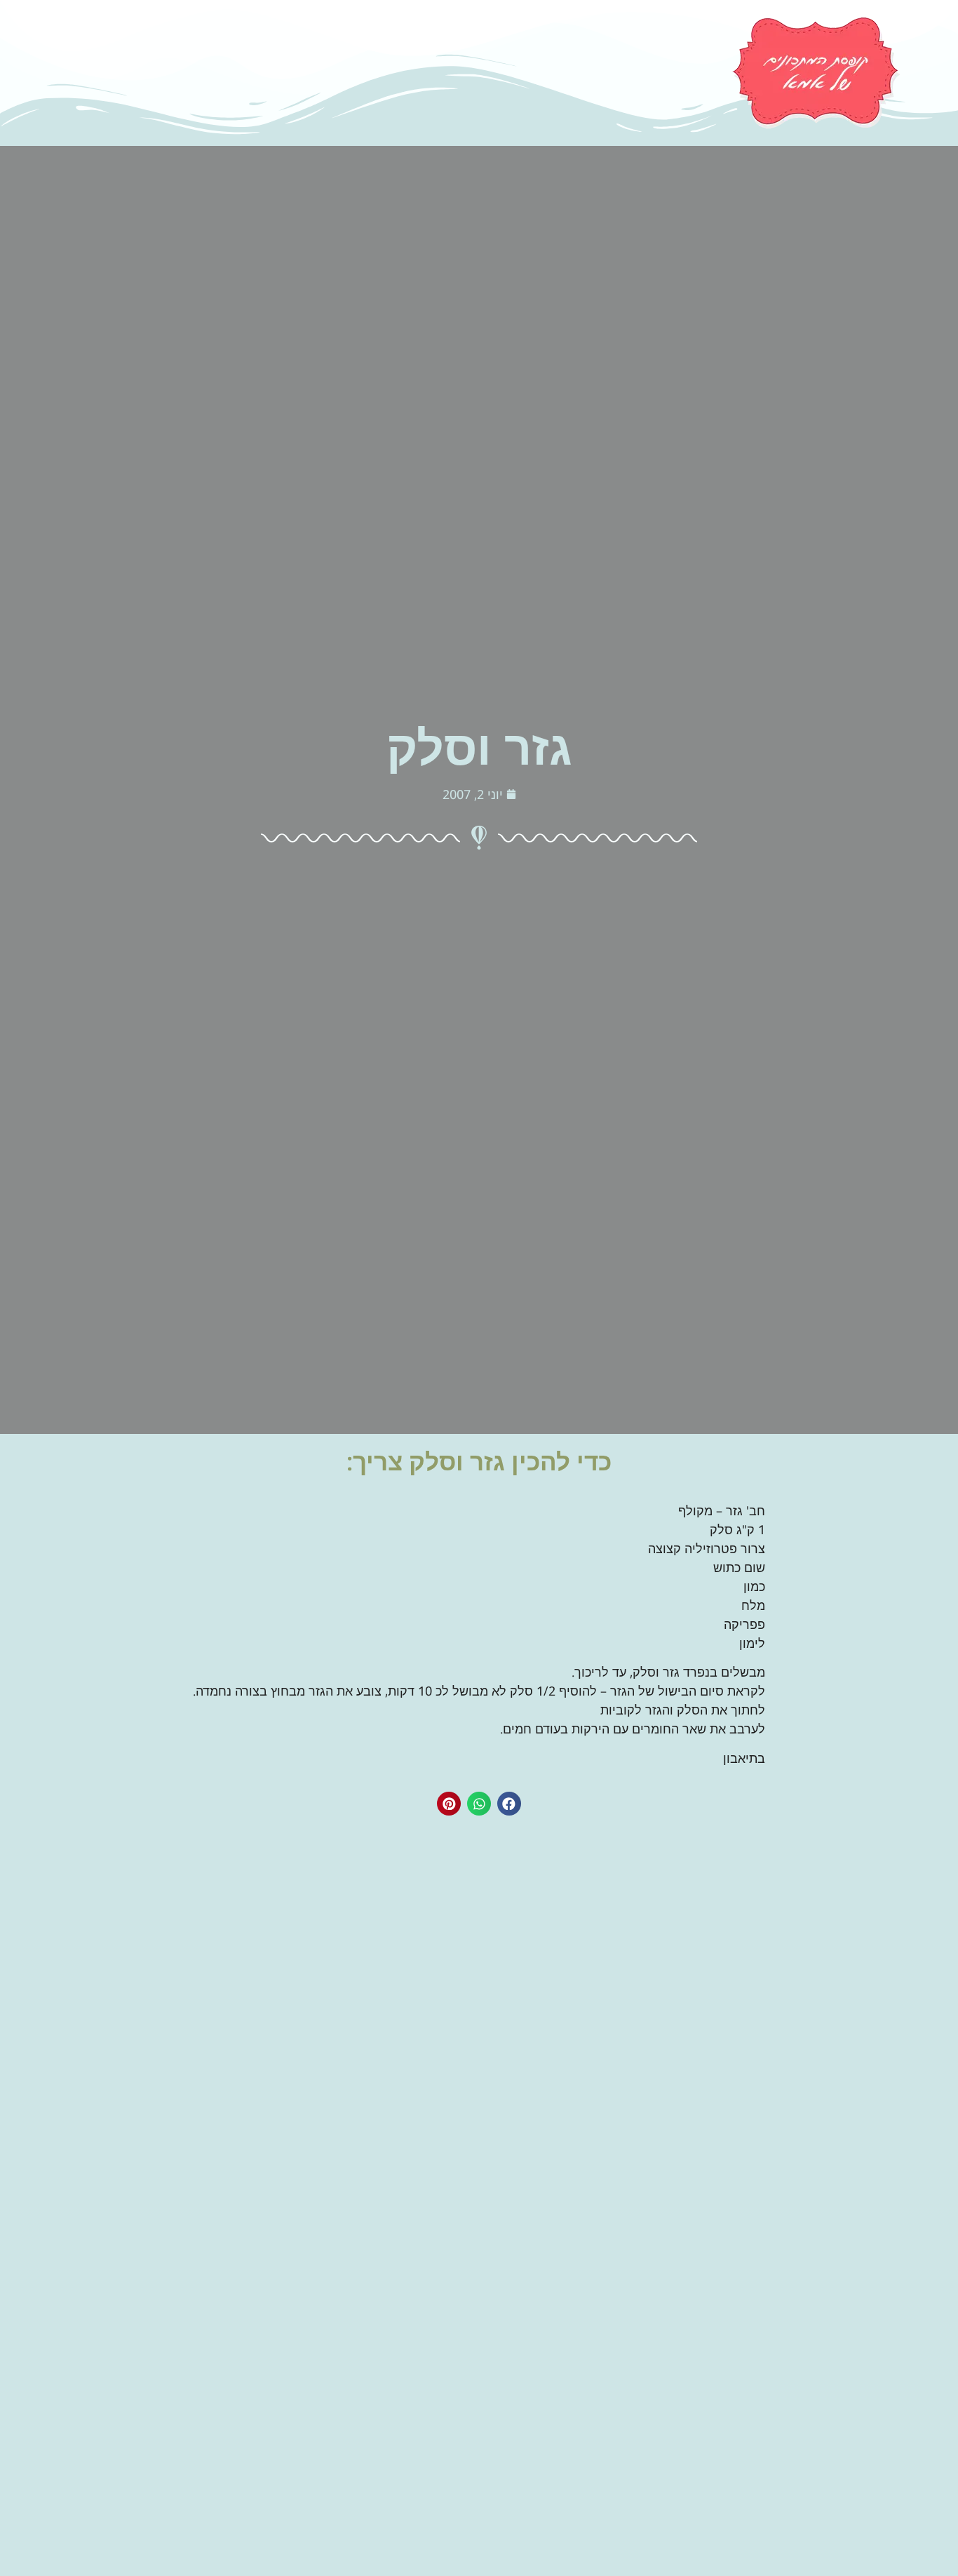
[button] (509, 1804)
